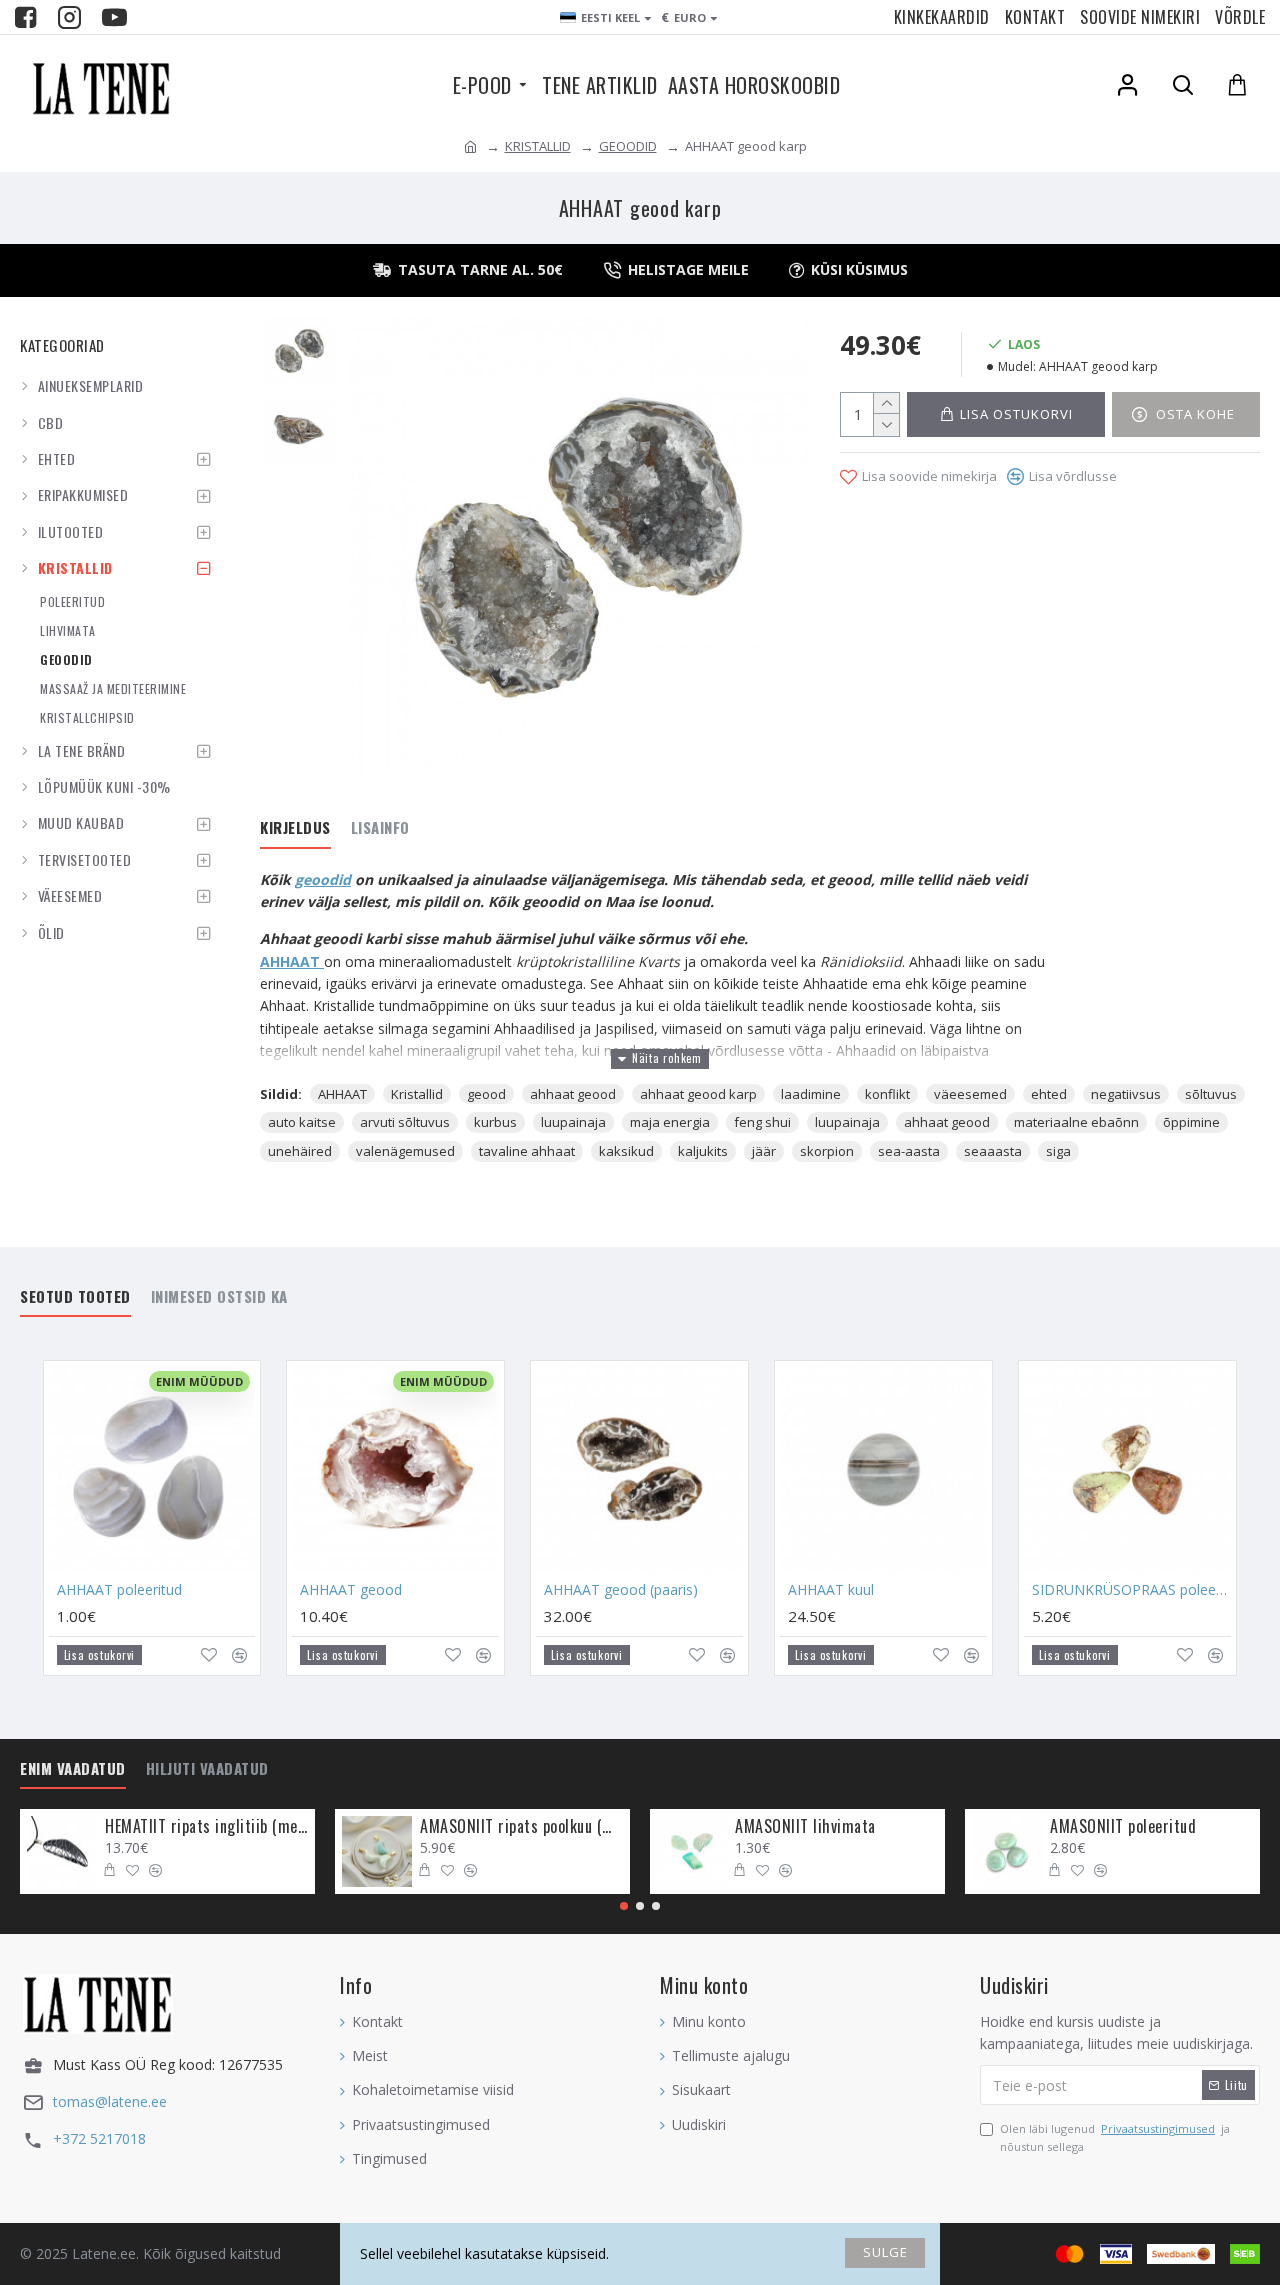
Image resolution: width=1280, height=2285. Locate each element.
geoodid (323, 879)
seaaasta (993, 1151)
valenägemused (405, 1151)
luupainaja (573, 1122)
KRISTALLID (538, 146)
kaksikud (626, 1151)
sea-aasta (909, 1151)
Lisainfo (380, 828)
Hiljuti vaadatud (207, 1769)
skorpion (827, 1151)
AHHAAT (342, 1094)
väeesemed (970, 1094)
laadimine (811, 1094)
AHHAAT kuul (831, 1590)
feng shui (762, 1122)
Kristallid (417, 1094)
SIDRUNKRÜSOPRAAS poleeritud (1131, 1590)
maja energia (670, 1122)
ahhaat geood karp (698, 1094)
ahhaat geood (573, 1094)
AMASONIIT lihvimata (805, 1826)
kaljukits (703, 1151)
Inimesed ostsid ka (219, 1297)
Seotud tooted (75, 1297)
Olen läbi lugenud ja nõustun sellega (1115, 2137)
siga (1058, 1151)
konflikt (887, 1094)
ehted (1049, 1094)
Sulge (885, 2252)
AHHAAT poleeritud (119, 1590)
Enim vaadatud (73, 1769)
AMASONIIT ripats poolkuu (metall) (521, 1826)
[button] (624, 1906)
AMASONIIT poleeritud (1123, 1826)
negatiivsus (1126, 1094)
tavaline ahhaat (527, 1151)
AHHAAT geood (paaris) (621, 1590)
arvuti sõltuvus (405, 1122)
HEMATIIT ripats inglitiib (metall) (206, 1826)
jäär (764, 1151)
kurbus (495, 1122)
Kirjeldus (295, 828)
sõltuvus (1211, 1094)
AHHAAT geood (351, 1590)
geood (486, 1094)
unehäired (300, 1151)
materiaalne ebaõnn (1076, 1122)
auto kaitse (302, 1122)
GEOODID (628, 146)
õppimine (1191, 1122)
